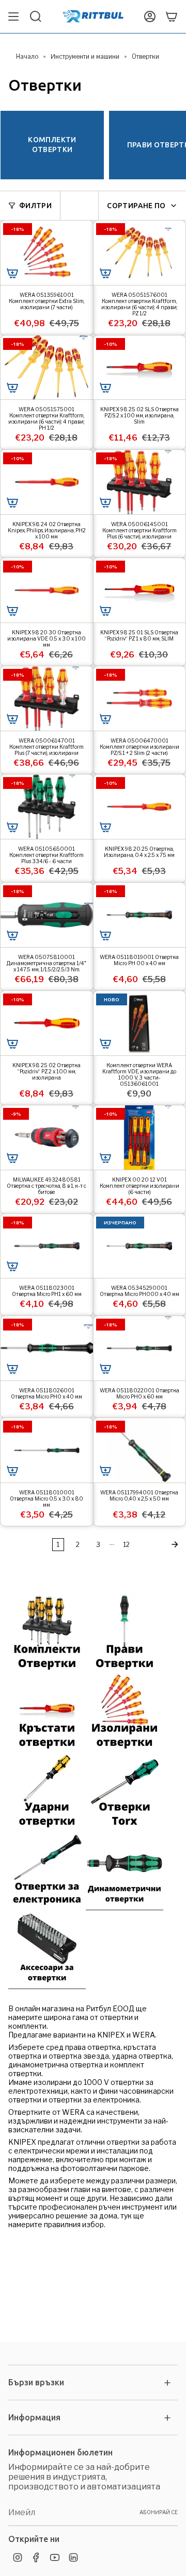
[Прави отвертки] (125, 1670)
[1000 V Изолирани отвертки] (125, 1748)
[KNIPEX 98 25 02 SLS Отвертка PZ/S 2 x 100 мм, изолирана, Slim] (140, 368)
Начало (27, 56)
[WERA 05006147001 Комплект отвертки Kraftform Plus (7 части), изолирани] (47, 698)
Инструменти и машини (85, 56)
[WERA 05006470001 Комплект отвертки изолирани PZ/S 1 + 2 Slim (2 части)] (140, 698)
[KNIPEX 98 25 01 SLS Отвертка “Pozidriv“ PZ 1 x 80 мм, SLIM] (140, 590)
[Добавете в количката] (12, 273)
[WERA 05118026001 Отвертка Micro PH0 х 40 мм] (47, 1348)
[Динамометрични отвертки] (125, 1906)
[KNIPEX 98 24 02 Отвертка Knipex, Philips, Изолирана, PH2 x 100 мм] (47, 482)
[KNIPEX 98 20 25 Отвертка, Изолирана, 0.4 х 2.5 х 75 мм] (140, 807)
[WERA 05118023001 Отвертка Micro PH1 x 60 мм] (47, 1246)
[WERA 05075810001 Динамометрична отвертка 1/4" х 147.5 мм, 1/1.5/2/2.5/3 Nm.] (47, 915)
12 (127, 1545)
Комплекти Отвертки (52, 145)
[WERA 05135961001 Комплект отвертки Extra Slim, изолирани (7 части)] (47, 253)
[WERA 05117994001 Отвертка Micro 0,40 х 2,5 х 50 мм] (140, 1450)
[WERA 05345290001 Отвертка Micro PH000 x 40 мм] (140, 1246)
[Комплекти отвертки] (47, 1670)
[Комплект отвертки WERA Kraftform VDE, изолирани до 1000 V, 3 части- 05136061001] (140, 1023)
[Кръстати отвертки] (47, 1748)
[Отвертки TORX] (125, 1827)
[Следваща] (161, 1544)
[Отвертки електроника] (47, 1906)
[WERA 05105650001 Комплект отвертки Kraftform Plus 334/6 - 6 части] (47, 807)
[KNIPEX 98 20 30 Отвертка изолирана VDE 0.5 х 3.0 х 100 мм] (47, 590)
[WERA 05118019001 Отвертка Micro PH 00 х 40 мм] (140, 915)
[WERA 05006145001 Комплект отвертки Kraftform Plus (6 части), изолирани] (140, 482)
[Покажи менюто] (13, 16)
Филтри (35, 206)
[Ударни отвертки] (47, 1827)
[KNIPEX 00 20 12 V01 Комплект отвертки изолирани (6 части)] (140, 1138)
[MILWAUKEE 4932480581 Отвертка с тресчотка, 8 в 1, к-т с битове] (47, 1138)
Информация (34, 2417)
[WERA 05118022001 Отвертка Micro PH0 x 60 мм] (140, 1348)
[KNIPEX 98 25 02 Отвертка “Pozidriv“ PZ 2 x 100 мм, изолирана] (47, 1023)
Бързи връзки (36, 2382)
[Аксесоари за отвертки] (47, 1985)
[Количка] (172, 16)
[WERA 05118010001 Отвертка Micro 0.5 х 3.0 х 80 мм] (47, 1450)
